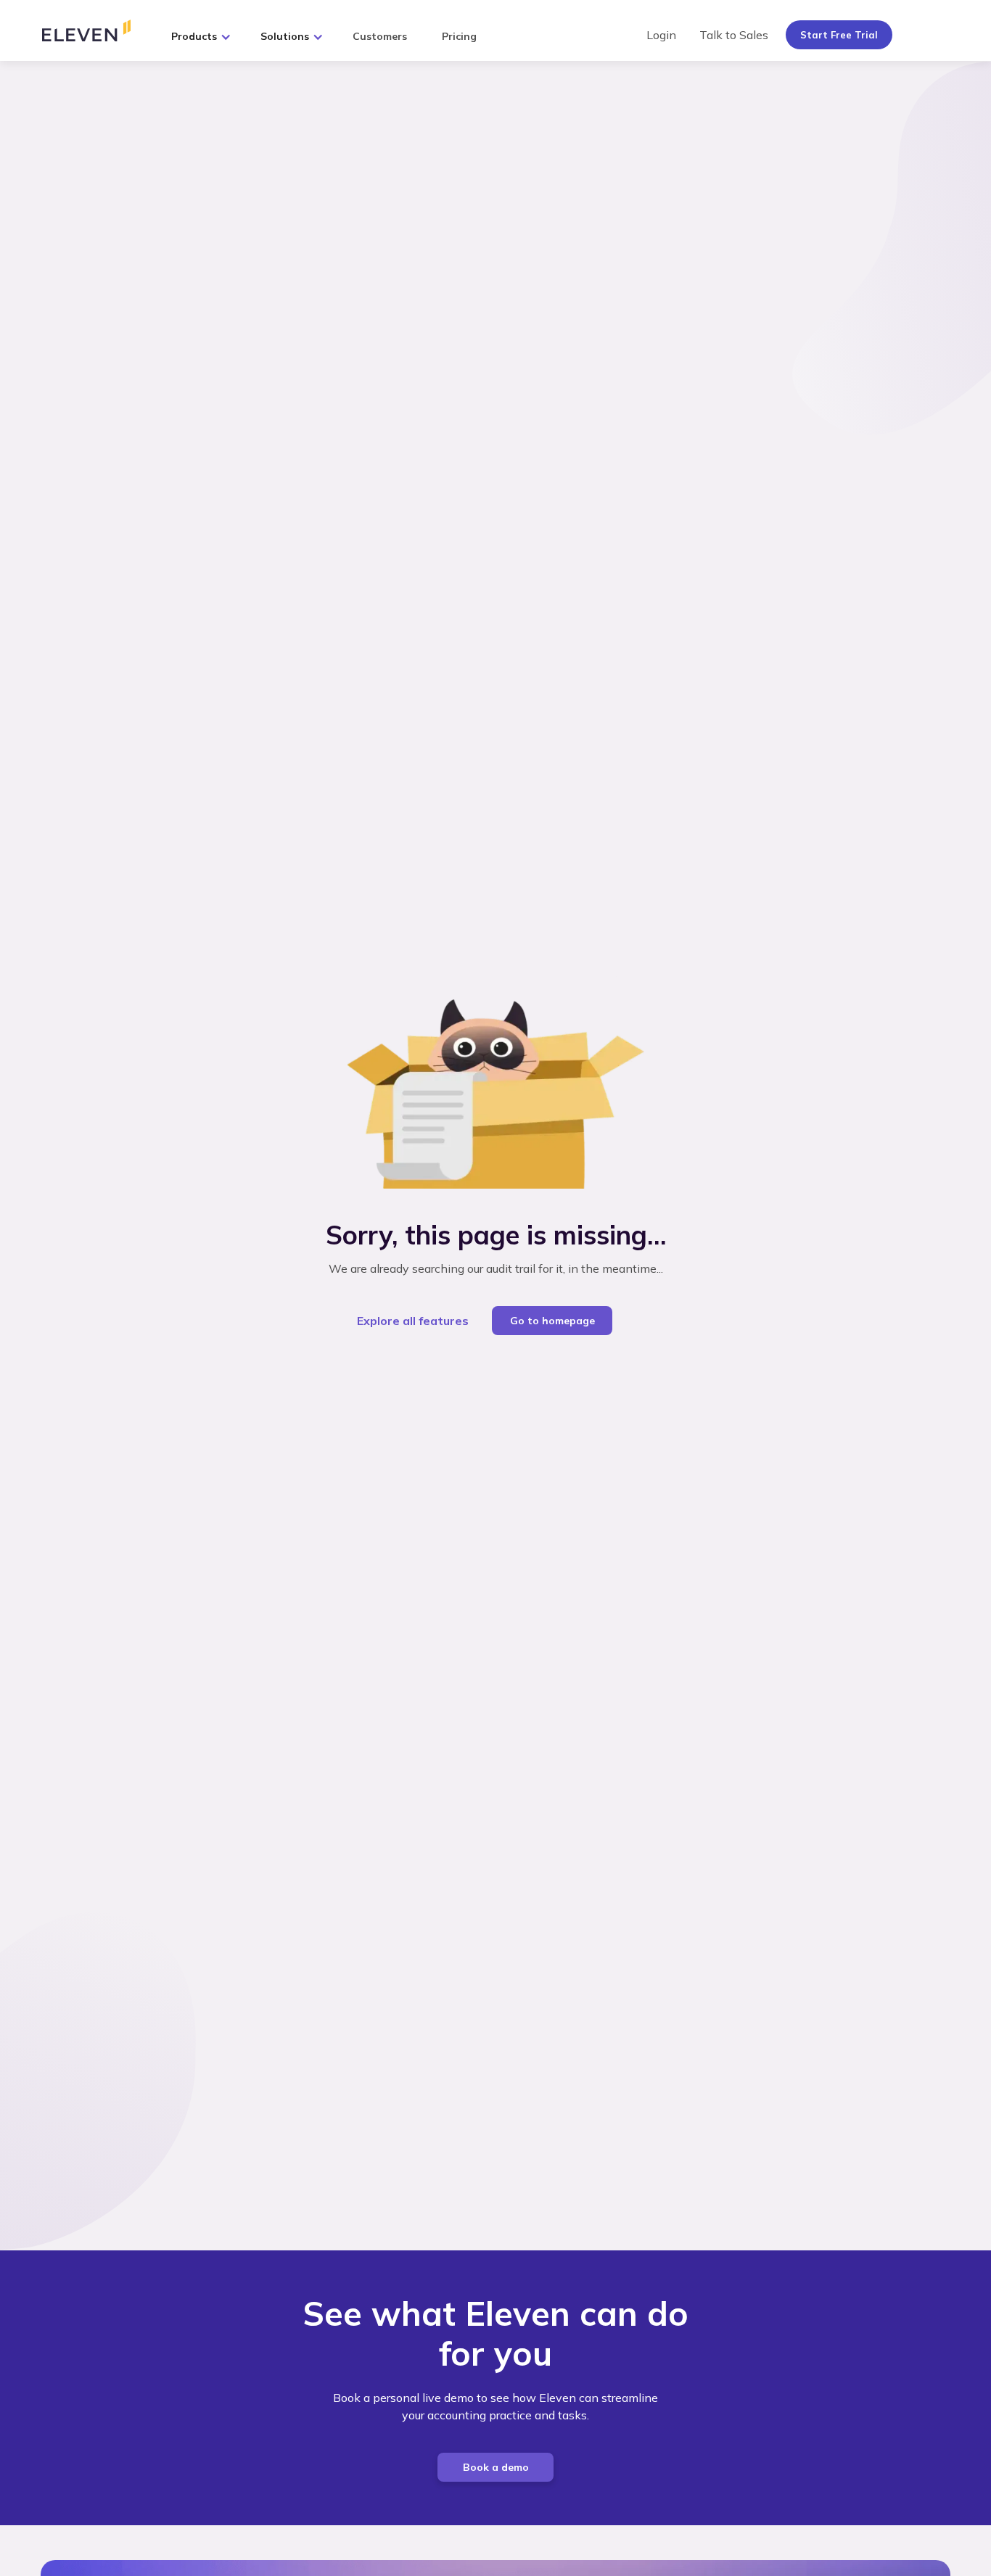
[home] (98, 30)
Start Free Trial (839, 35)
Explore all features (413, 1321)
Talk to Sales (734, 35)
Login (661, 35)
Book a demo (496, 2467)
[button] (201, 33)
